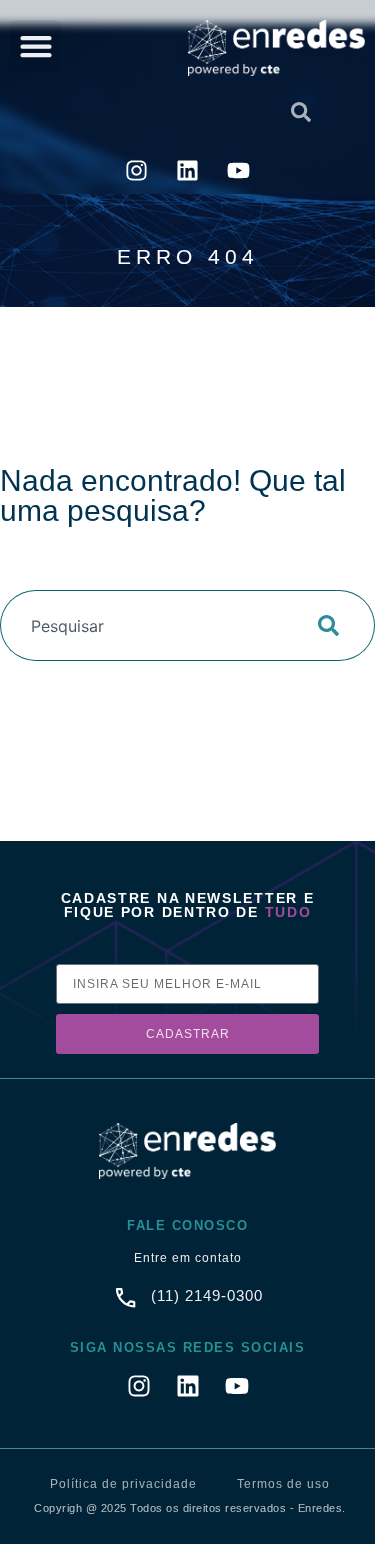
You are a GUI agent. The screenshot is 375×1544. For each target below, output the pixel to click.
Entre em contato (188, 1258)
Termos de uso (283, 1484)
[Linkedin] (188, 171)
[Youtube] (239, 171)
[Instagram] (137, 171)
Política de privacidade (123, 1484)
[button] (35, 45)
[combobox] (104, 112)
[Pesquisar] (334, 625)
